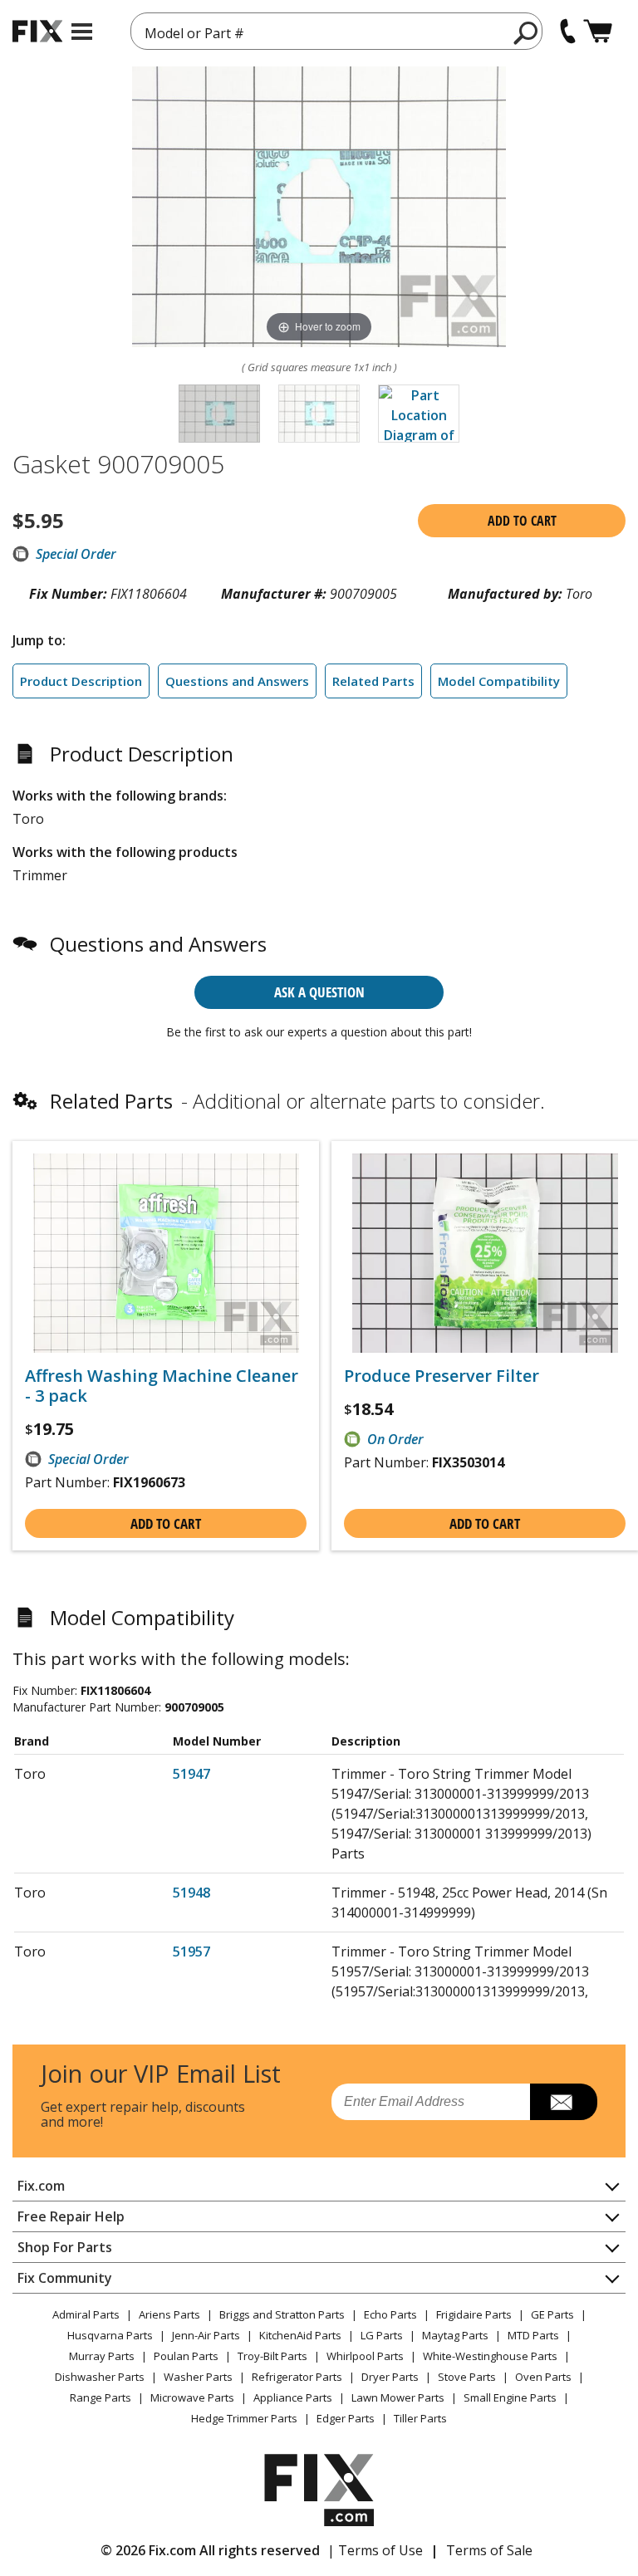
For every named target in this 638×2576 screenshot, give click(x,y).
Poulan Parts (186, 2356)
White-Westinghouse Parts (490, 2356)
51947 (191, 1774)
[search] (526, 32)
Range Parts (101, 2397)
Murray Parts (102, 2356)
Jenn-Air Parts (206, 2335)
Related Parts (373, 681)
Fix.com (41, 2186)
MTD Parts (533, 2335)
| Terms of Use (375, 2550)
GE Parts (552, 2314)
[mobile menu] (82, 32)
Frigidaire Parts (474, 2314)
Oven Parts (543, 2377)
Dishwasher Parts (100, 2377)
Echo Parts (390, 2314)
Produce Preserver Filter (442, 1376)
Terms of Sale (489, 2550)
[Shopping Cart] (598, 31)
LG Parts (382, 2335)
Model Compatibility (499, 681)
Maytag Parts (455, 2335)
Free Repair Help (71, 2216)
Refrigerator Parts (297, 2377)
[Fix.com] (37, 31)
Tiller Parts (420, 2418)
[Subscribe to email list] (564, 2102)
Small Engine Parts (510, 2397)
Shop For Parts (65, 2247)
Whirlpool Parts (365, 2356)
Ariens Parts (169, 2314)
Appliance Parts (293, 2397)
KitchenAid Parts (300, 2335)
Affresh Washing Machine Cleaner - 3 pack (162, 1386)
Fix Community (65, 2278)
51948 (191, 1893)
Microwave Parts (192, 2397)
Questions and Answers (237, 681)
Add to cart (522, 521)
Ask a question (319, 992)
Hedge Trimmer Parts (244, 2418)
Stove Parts (467, 2377)
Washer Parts (198, 2377)
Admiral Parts (86, 2314)
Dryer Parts (390, 2377)
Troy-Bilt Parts (272, 2356)
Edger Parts (346, 2418)
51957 (191, 1952)
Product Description (81, 681)
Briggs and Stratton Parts (282, 2314)
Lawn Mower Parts (398, 2397)
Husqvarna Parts (110, 2335)
